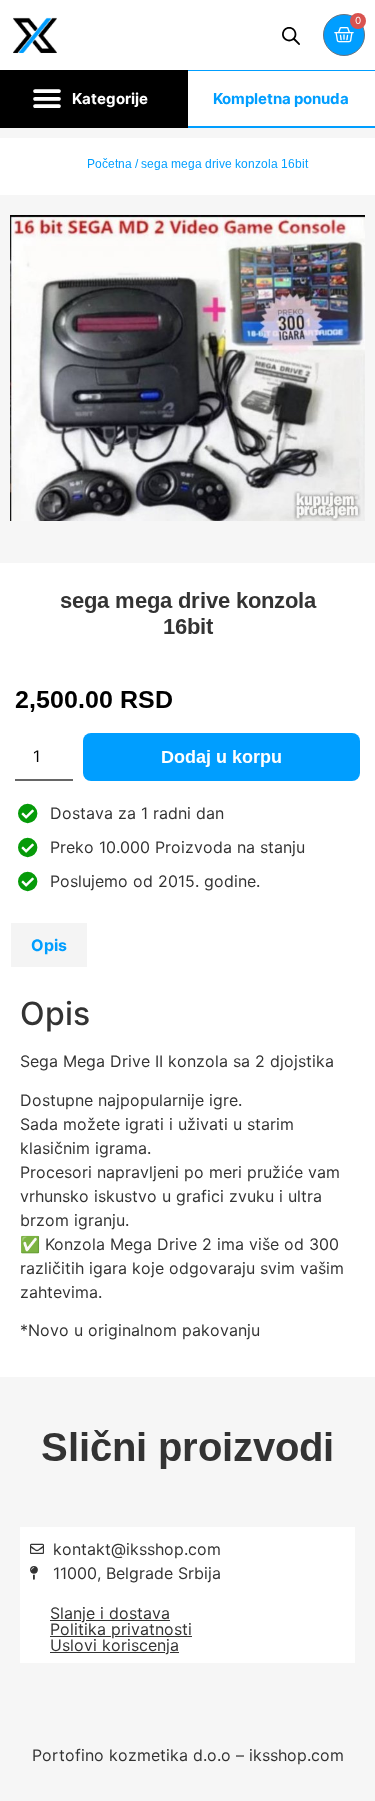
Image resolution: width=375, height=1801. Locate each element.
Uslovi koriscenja (114, 1645)
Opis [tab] (49, 945)
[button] (94, 99)
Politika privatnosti (121, 1629)
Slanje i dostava (110, 1613)
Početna (109, 164)
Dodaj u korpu (221, 757)
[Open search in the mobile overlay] (291, 35)
